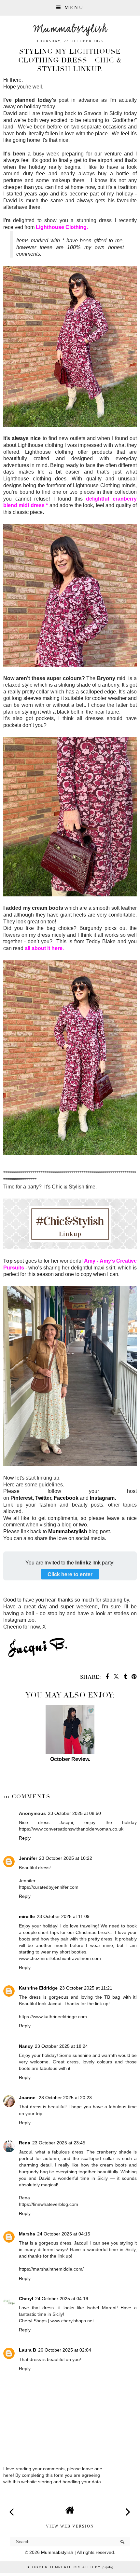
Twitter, (44, 1498)
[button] (70, 8)
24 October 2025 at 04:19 (62, 2299)
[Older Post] (128, 2508)
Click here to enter (70, 1574)
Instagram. (103, 1498)
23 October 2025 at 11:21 (86, 1988)
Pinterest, (22, 1498)
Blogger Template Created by (70, 2567)
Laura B (28, 2350)
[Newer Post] (12, 2508)
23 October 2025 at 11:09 (63, 1916)
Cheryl (26, 2299)
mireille (27, 1916)
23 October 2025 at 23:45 (59, 2143)
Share (14, 1787)
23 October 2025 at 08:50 (74, 1813)
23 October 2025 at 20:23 (65, 2098)
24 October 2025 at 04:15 (64, 2234)
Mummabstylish (70, 29)
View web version (70, 2526)
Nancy (26, 2046)
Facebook (66, 1498)
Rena (25, 2143)
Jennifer (28, 1858)
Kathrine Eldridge (38, 1988)
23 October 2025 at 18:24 (61, 2046)
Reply (25, 1838)
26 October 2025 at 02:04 (65, 2350)
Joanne (28, 2098)
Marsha (27, 2234)
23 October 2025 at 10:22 (66, 1858)
